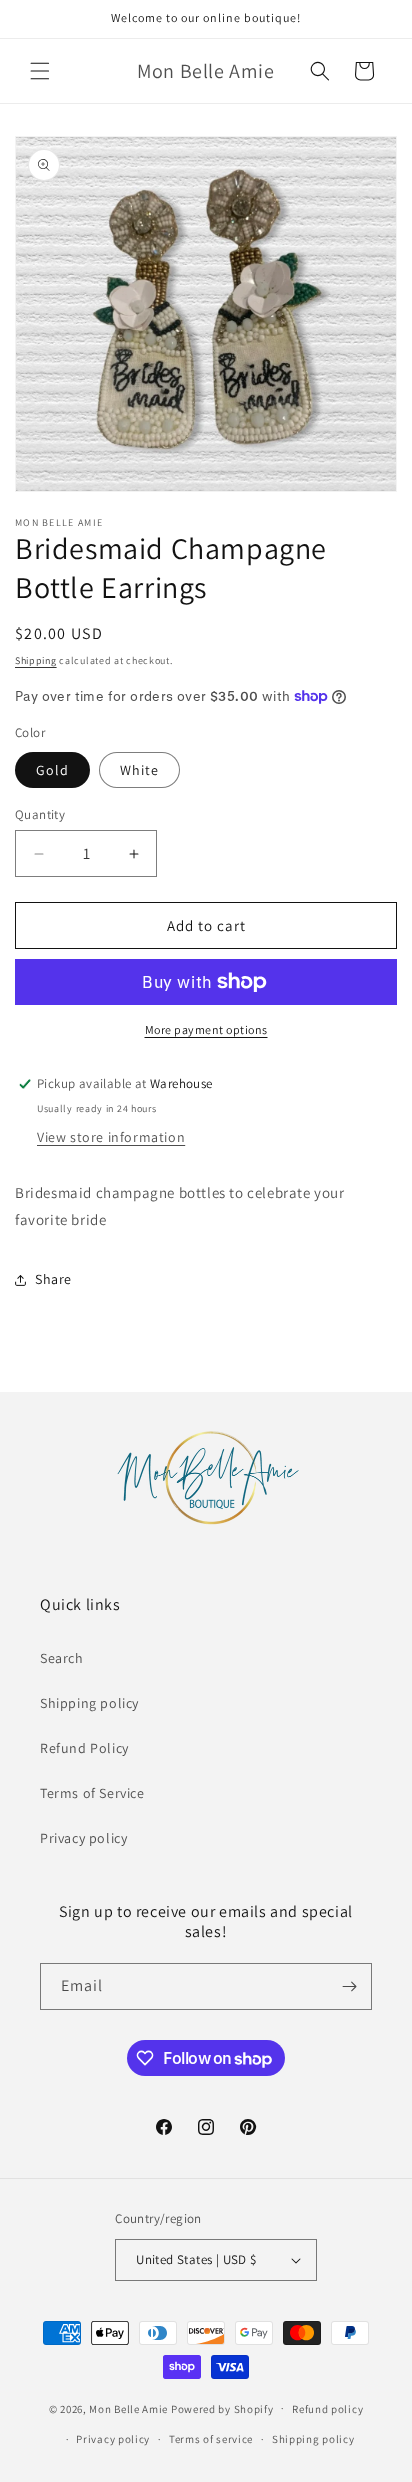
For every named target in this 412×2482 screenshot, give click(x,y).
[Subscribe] (349, 1986)
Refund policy (327, 2409)
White (139, 770)
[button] (40, 71)
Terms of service (211, 2439)
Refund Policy (84, 1748)
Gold (52, 770)
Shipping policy (89, 1703)
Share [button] (53, 1279)
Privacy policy (83, 1838)
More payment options (206, 1029)
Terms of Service (92, 1793)
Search (62, 1658)
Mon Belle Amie (128, 2408)
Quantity (40, 814)
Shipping (36, 660)
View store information (111, 1137)
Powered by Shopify (222, 2408)
